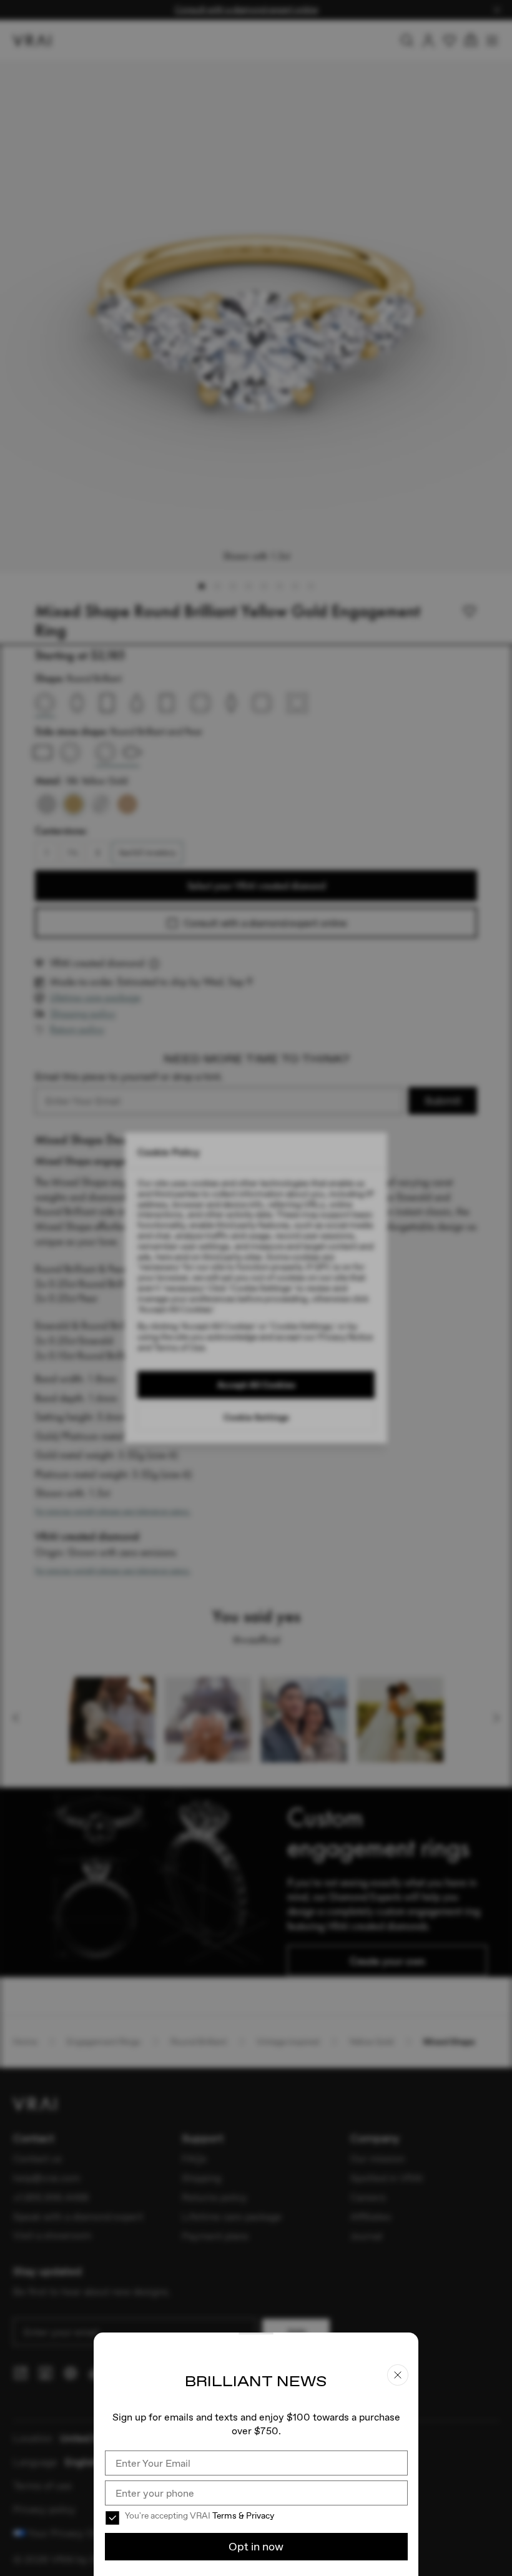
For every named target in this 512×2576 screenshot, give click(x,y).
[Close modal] (256, 1288)
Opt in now (256, 2546)
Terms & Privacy (243, 2515)
